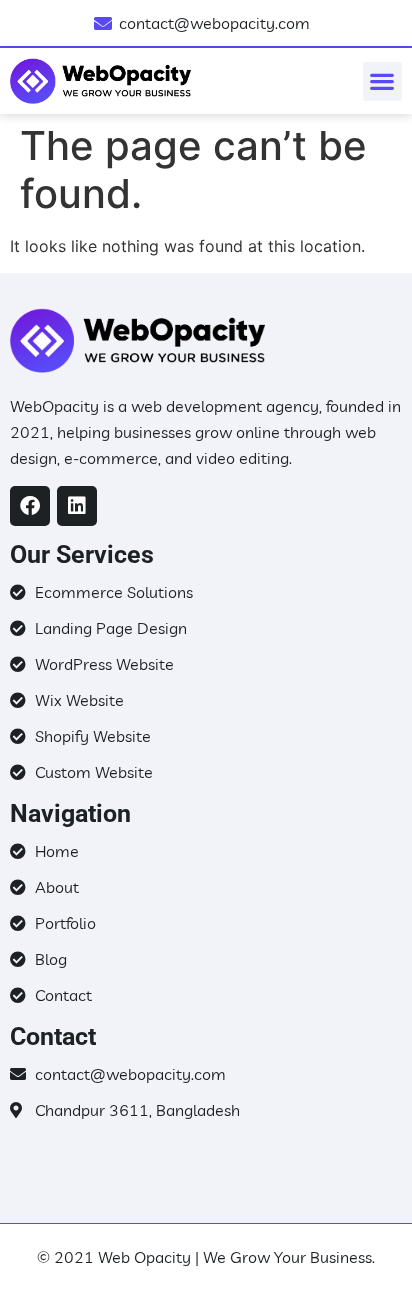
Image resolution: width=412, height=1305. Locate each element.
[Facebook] (30, 506)
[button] (382, 81)
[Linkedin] (77, 506)
